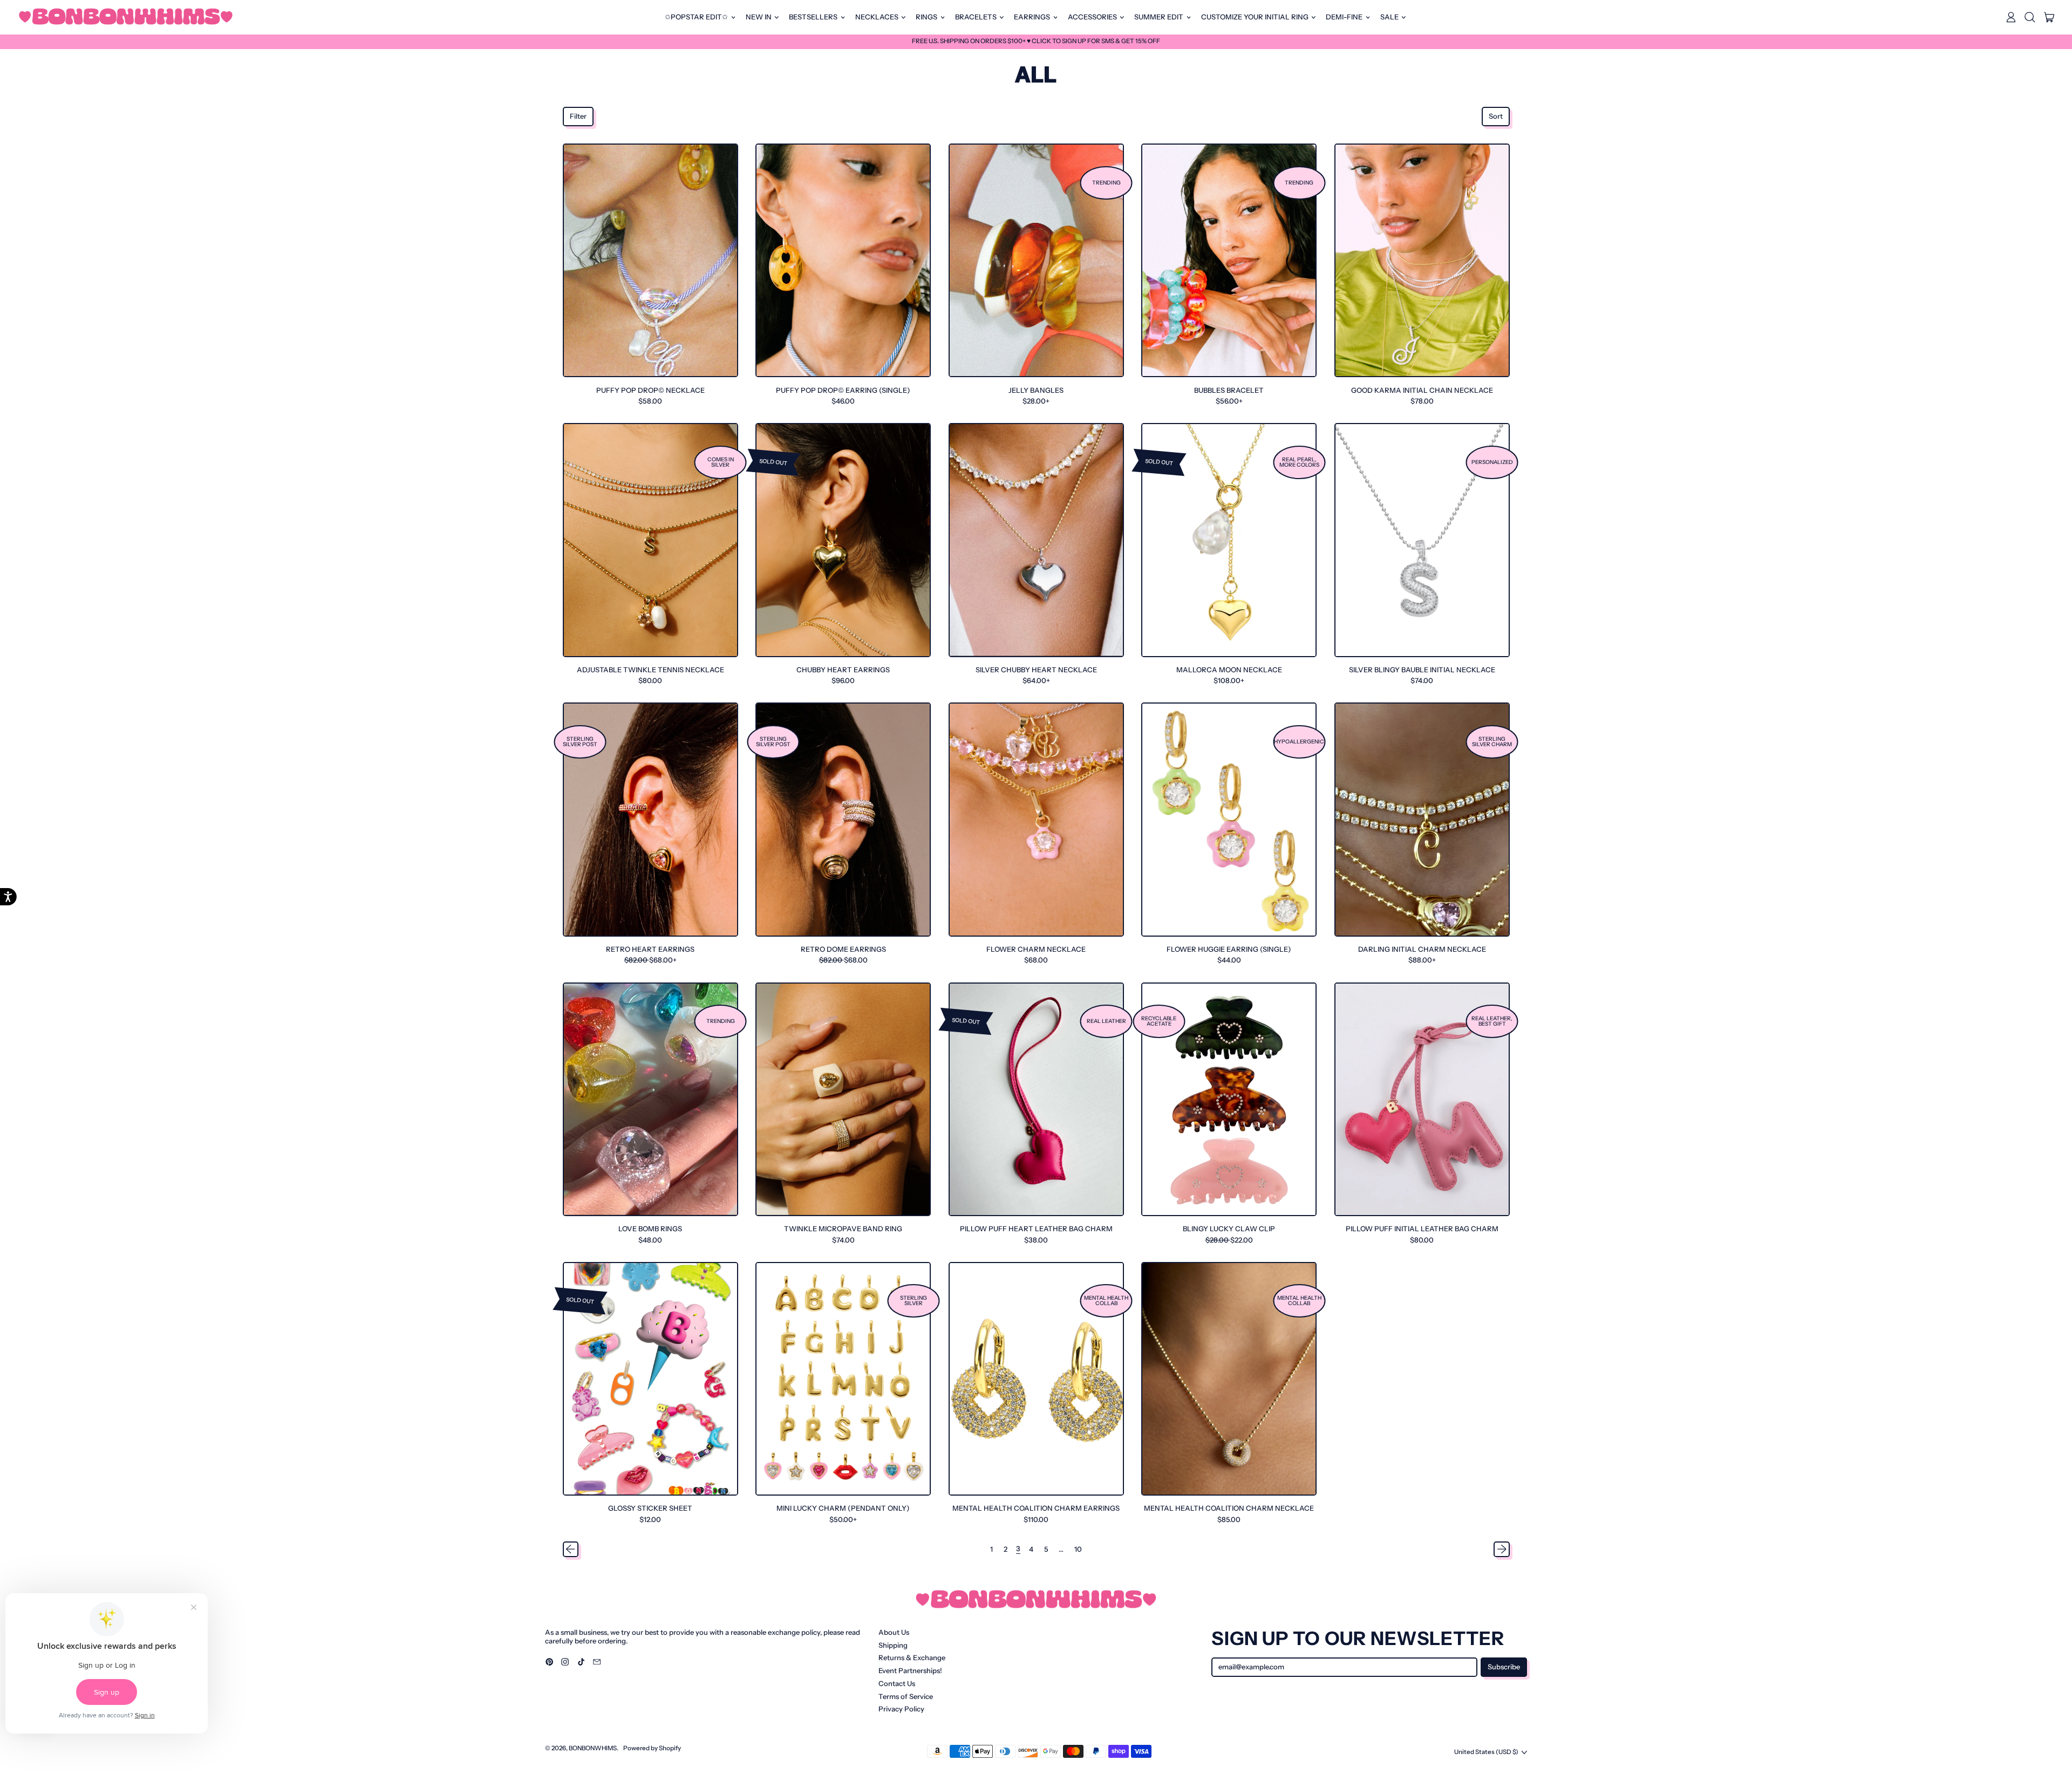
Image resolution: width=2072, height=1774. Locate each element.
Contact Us (897, 1683)
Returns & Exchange (912, 1657)
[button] (2030, 17)
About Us (894, 1632)
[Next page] (1501, 1549)
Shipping (893, 1645)
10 (1078, 1549)
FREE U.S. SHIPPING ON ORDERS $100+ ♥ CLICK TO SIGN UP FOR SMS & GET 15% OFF (1036, 41)
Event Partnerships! (910, 1670)
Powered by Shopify (652, 1748)
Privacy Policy (901, 1709)
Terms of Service (906, 1696)
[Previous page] (571, 1549)
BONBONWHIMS (593, 1748)
